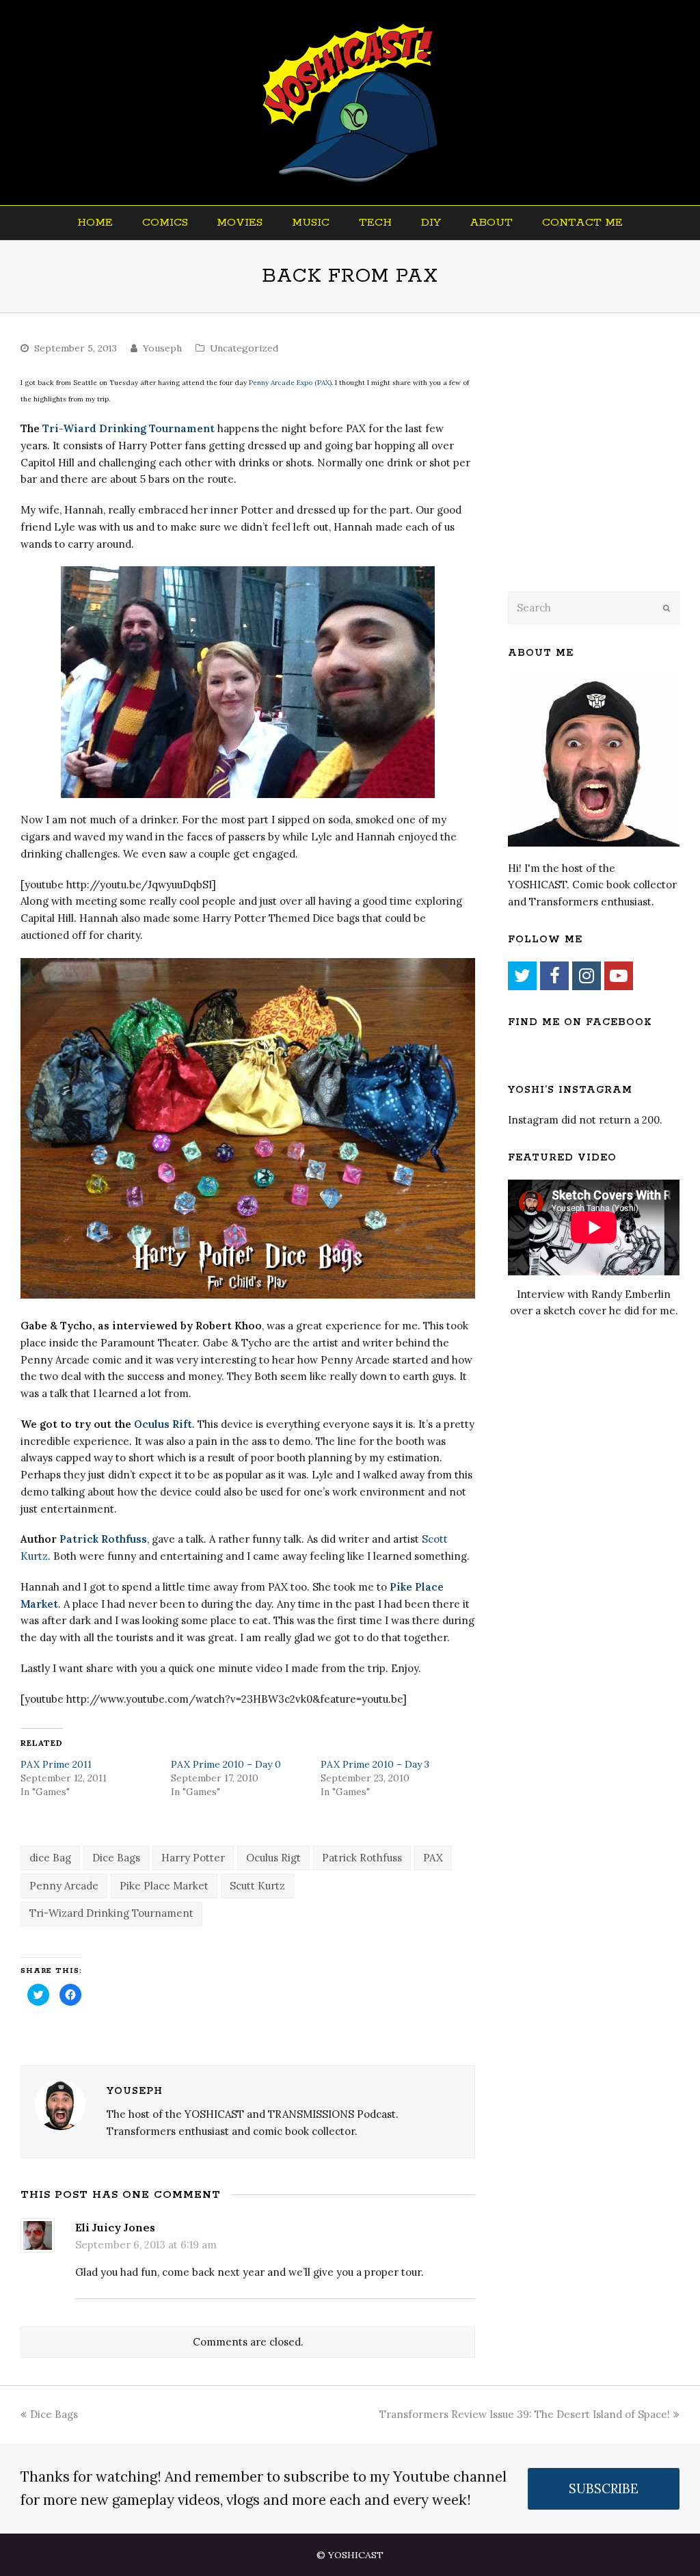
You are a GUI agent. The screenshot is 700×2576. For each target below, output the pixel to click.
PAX (433, 1858)
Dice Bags (116, 1858)
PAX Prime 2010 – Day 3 (375, 1764)
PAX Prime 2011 (56, 1764)
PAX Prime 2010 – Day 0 (226, 1764)
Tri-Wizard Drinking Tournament (111, 1913)
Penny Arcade (64, 1886)
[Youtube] (619, 976)
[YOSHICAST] (350, 103)
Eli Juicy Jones (115, 2227)
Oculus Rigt (273, 1858)
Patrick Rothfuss (103, 1539)
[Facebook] (554, 976)
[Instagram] (587, 976)
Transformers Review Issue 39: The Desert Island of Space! (525, 2414)
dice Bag (50, 1858)
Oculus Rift (163, 1424)
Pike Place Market (164, 1886)
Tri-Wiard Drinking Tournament (129, 428)
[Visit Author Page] (60, 2105)
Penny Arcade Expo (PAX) (290, 383)
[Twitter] (522, 976)
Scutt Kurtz (257, 1886)
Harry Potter (193, 1858)
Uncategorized (244, 348)
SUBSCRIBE (604, 2488)
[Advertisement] (604, 470)
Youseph (162, 348)
